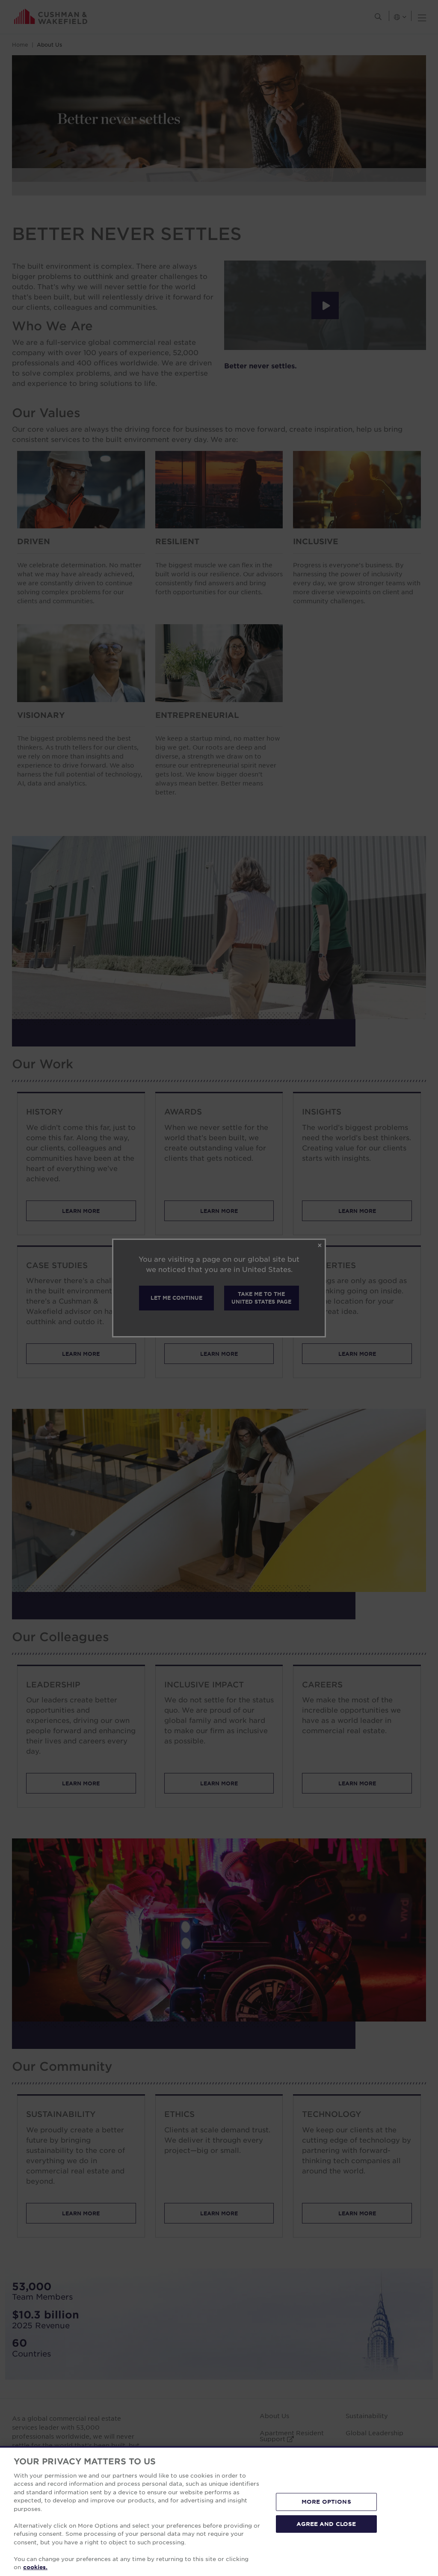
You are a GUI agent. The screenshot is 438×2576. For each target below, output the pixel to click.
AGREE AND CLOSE (326, 2523)
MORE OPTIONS (326, 2502)
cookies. (35, 2567)
